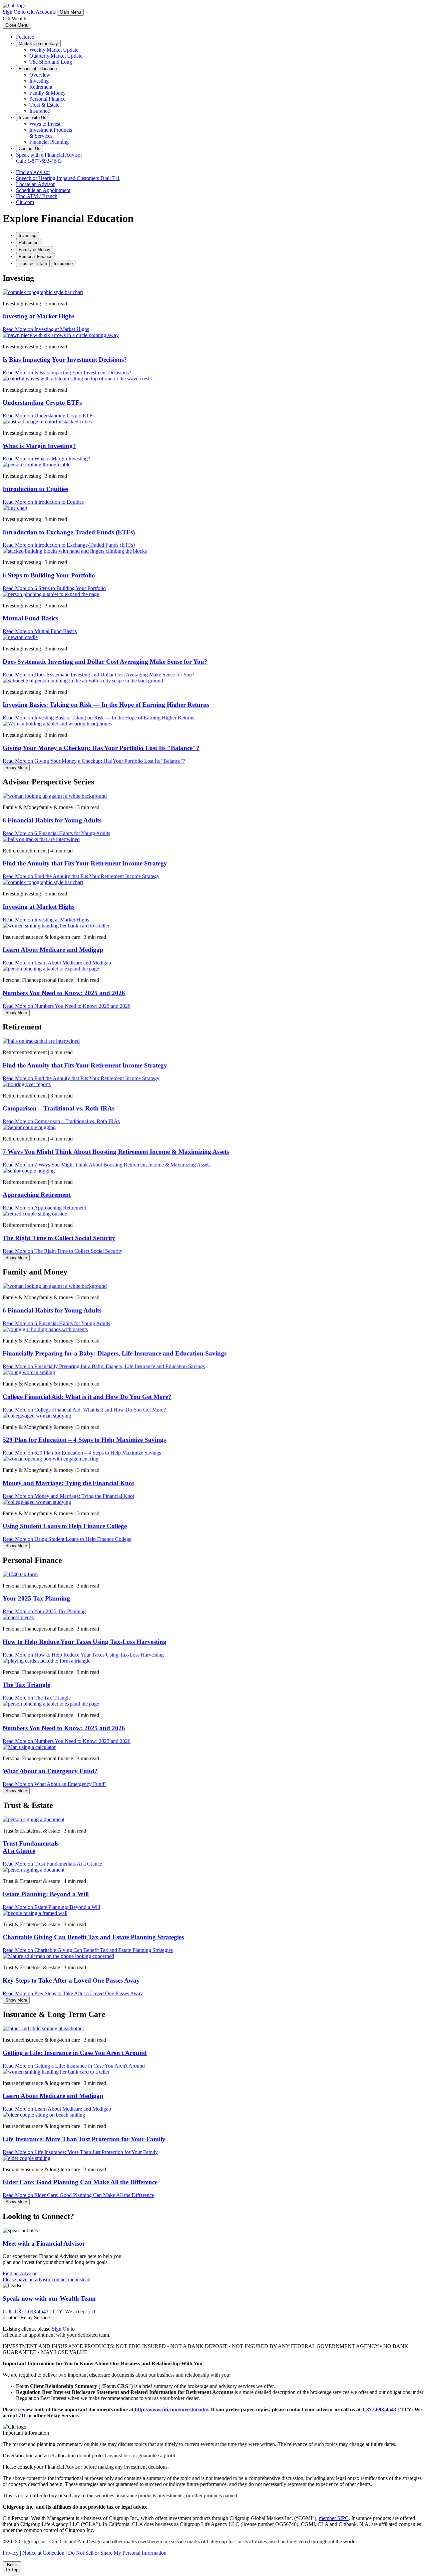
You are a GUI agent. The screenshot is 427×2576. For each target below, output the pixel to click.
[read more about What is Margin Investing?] (47, 422)
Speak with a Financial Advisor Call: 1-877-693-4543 (49, 158)
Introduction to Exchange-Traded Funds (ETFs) (69, 532)
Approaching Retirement (37, 1195)
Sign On (61, 2329)
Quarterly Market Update (56, 56)
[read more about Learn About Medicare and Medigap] (56, 926)
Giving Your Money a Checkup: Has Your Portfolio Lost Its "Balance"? (101, 748)
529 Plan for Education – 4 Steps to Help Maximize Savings (84, 1440)
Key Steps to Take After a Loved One (71, 1980)
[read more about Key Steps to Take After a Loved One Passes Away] (58, 1956)
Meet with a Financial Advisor (44, 2243)
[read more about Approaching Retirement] (29, 1171)
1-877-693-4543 (31, 2311)
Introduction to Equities (35, 489)
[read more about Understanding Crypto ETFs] (77, 379)
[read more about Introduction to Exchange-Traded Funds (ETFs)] (15, 508)
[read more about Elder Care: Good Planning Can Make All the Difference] (27, 2158)
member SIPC (334, 2518)
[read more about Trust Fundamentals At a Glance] (34, 1819)
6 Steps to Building (49, 575)
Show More (16, 768)
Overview (40, 75)
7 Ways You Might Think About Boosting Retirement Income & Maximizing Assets (116, 1152)
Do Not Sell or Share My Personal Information (117, 2553)
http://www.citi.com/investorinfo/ (171, 2409)
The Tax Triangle (26, 1685)
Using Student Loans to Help (65, 1526)
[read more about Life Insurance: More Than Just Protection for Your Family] (44, 2115)
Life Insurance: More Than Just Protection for (84, 2139)
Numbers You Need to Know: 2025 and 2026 (64, 993)
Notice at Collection (43, 2553)
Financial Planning (49, 142)
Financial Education (38, 69)
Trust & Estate (44, 105)
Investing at (39, 316)
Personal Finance (47, 99)
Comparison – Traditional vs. (59, 1108)
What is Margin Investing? (39, 446)
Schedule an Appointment (43, 190)
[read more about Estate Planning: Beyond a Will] (34, 1870)
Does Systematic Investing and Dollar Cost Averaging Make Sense (105, 662)
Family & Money (48, 93)
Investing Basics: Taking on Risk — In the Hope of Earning (106, 705)
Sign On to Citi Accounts (29, 12)
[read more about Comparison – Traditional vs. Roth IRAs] (27, 1084)
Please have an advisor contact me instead (47, 2279)
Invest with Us (33, 118)
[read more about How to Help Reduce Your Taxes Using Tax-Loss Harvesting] (18, 1617)
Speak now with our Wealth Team (49, 2298)
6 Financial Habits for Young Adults (52, 820)
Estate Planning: (46, 1894)
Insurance (40, 111)
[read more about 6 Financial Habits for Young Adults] (55, 796)
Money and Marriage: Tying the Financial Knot (68, 1483)
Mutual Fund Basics (30, 618)
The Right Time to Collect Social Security (59, 1238)
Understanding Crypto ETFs (42, 403)
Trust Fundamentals (31, 1847)
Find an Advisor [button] (20, 2273)
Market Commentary (38, 44)
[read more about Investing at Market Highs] (43, 292)
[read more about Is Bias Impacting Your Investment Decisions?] (61, 335)
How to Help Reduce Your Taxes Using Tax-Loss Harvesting (85, 1642)
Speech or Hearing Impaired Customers (68, 178)
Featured (25, 37)
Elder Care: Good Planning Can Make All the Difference (80, 2182)
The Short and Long (51, 62)
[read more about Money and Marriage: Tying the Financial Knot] (51, 1459)
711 (92, 2311)
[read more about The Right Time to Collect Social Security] (35, 1214)
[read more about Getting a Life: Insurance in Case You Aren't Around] (43, 2028)
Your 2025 (36, 1598)
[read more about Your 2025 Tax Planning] (20, 1574)
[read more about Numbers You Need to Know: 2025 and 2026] (51, 969)
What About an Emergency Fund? (50, 1771)
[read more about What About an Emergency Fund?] (29, 1747)
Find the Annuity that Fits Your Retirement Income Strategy (85, 863)
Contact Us (30, 149)
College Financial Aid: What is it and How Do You (87, 1397)
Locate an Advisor (35, 184)
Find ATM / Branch (37, 196)
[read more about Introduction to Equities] (37, 465)
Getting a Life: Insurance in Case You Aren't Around (75, 2053)
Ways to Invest (45, 124)
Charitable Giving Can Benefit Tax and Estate (93, 1937)
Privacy (11, 2553)
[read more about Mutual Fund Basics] (51, 594)
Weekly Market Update (54, 50)
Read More (46, 329)
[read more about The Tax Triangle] (47, 1661)
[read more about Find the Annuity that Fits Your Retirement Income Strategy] (41, 839)
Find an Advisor (33, 172)
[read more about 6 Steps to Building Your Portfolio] (75, 551)
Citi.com (25, 202)
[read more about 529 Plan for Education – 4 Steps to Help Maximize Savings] (37, 1416)
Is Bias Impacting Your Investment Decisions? (65, 360)
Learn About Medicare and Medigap (53, 950)
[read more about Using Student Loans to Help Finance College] (37, 1502)
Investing (39, 81)
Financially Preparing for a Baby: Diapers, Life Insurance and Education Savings (115, 1353)
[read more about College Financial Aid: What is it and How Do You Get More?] (29, 1372)
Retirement (41, 87)
